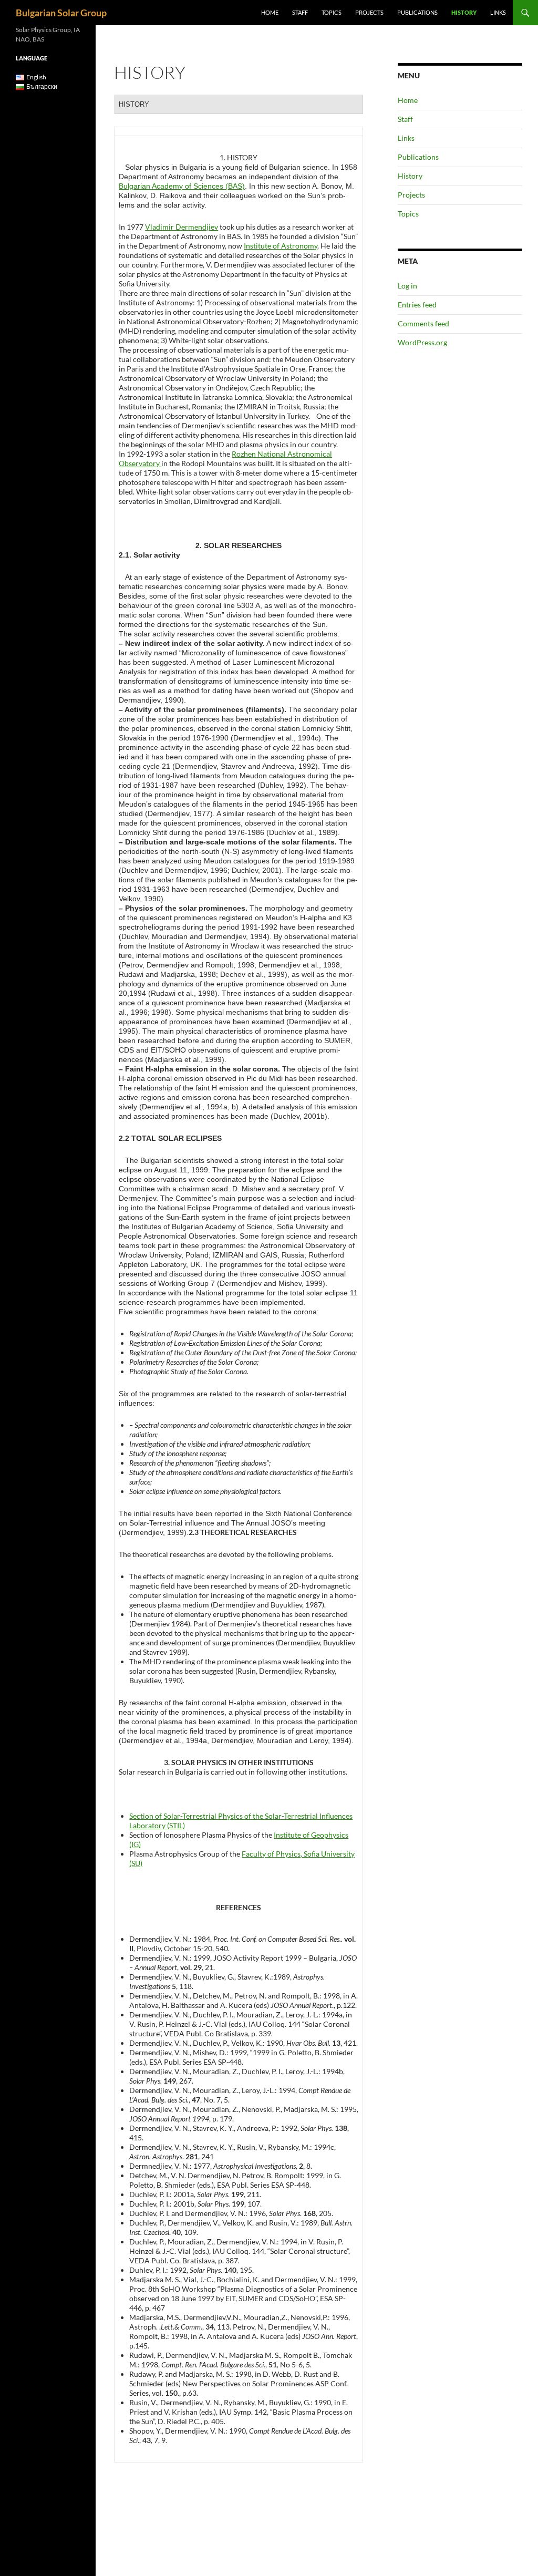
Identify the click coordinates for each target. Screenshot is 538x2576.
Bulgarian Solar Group (61, 13)
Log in (407, 286)
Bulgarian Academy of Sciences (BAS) (182, 186)
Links (498, 12)
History (464, 12)
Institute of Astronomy (281, 246)
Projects (369, 12)
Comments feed (423, 323)
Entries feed (417, 305)
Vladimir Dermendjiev (182, 227)
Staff (300, 12)
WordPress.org (422, 342)
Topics (332, 12)
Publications (417, 12)
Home (270, 12)
